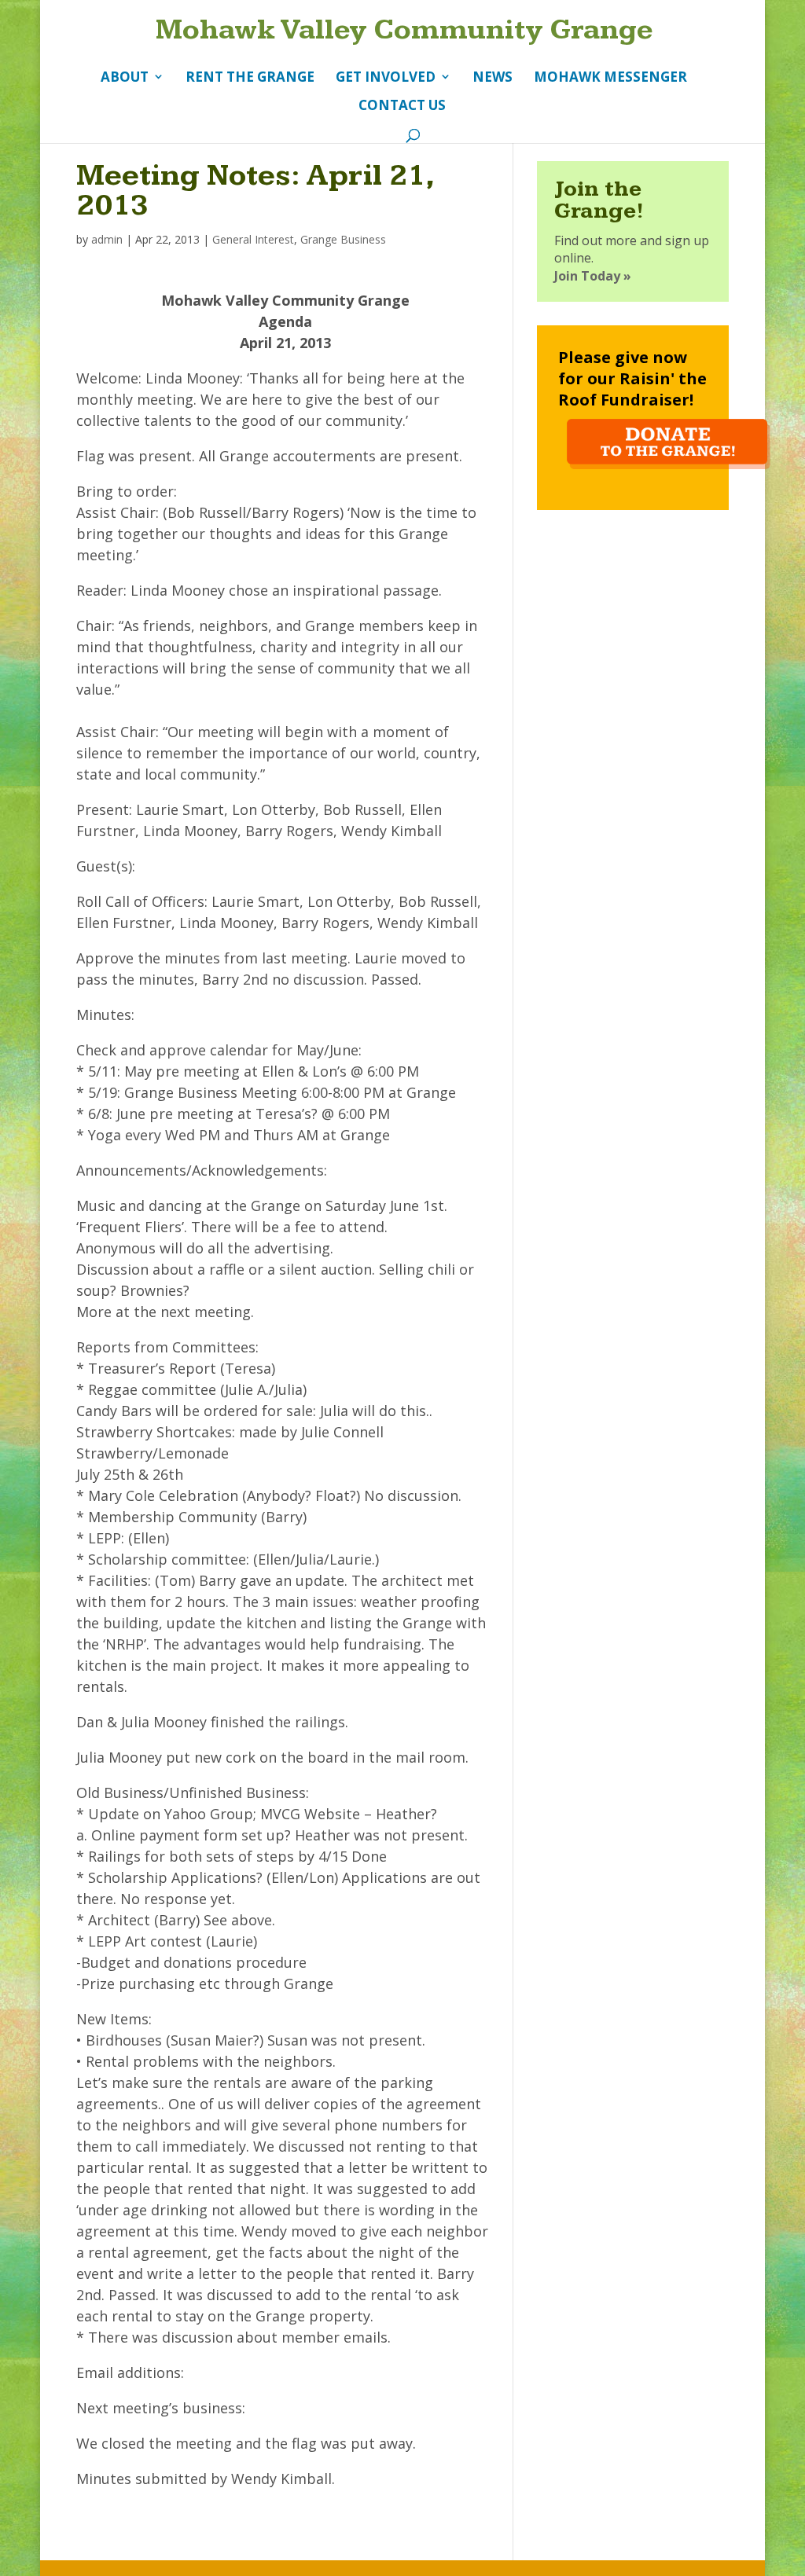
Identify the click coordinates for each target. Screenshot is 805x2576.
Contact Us (402, 106)
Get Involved (386, 77)
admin (107, 239)
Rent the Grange (250, 77)
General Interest (253, 239)
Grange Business (343, 239)
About (125, 77)
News (493, 77)
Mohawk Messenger (610, 77)
